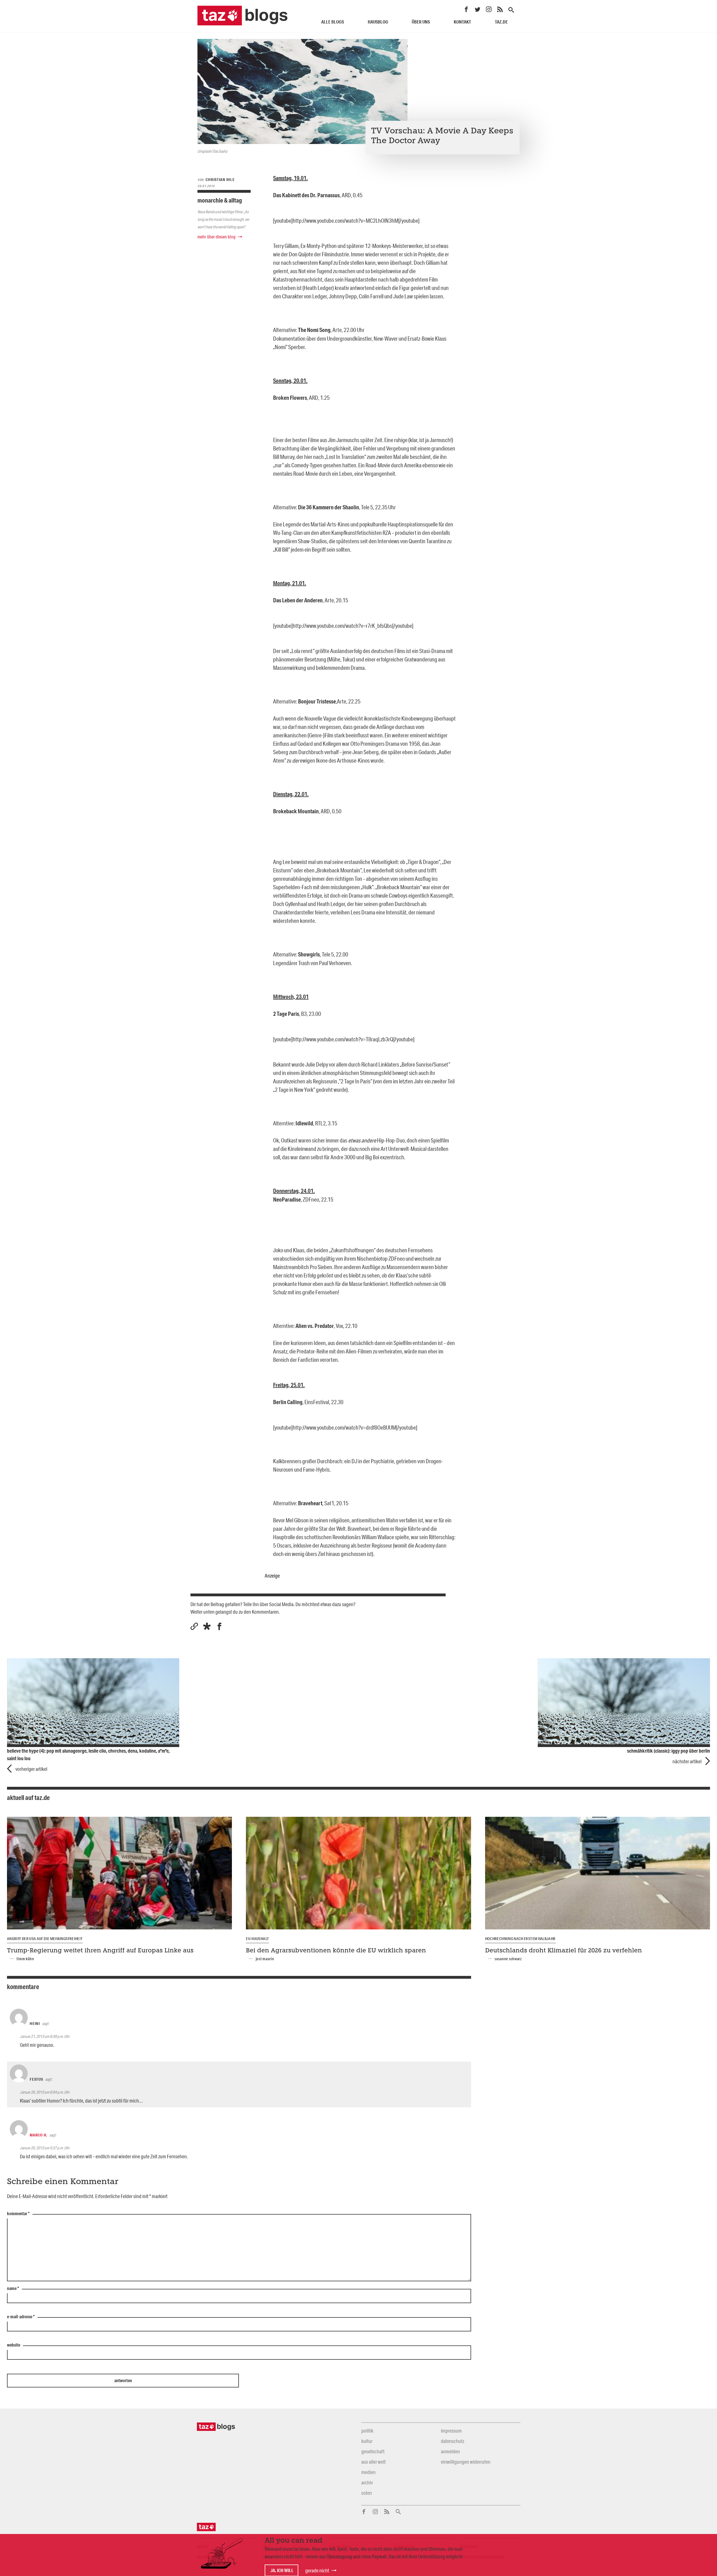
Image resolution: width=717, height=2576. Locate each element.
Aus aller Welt (373, 2462)
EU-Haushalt (257, 1939)
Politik (367, 2431)
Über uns (421, 22)
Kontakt (462, 22)
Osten (367, 2493)
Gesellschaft (373, 2451)
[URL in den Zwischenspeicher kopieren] (194, 1626)
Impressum (451, 2431)
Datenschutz (452, 2441)
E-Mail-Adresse (21, 2317)
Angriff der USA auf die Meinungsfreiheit (45, 1939)
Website (14, 2345)
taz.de (501, 22)
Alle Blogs (333, 22)
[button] (207, 1626)
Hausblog (378, 22)
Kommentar (18, 2214)
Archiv (367, 2482)
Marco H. (39, 2135)
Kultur (367, 2441)
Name (13, 2289)
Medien (368, 2472)
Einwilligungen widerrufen (466, 2462)
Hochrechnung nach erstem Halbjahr (520, 1939)
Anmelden (450, 2451)
